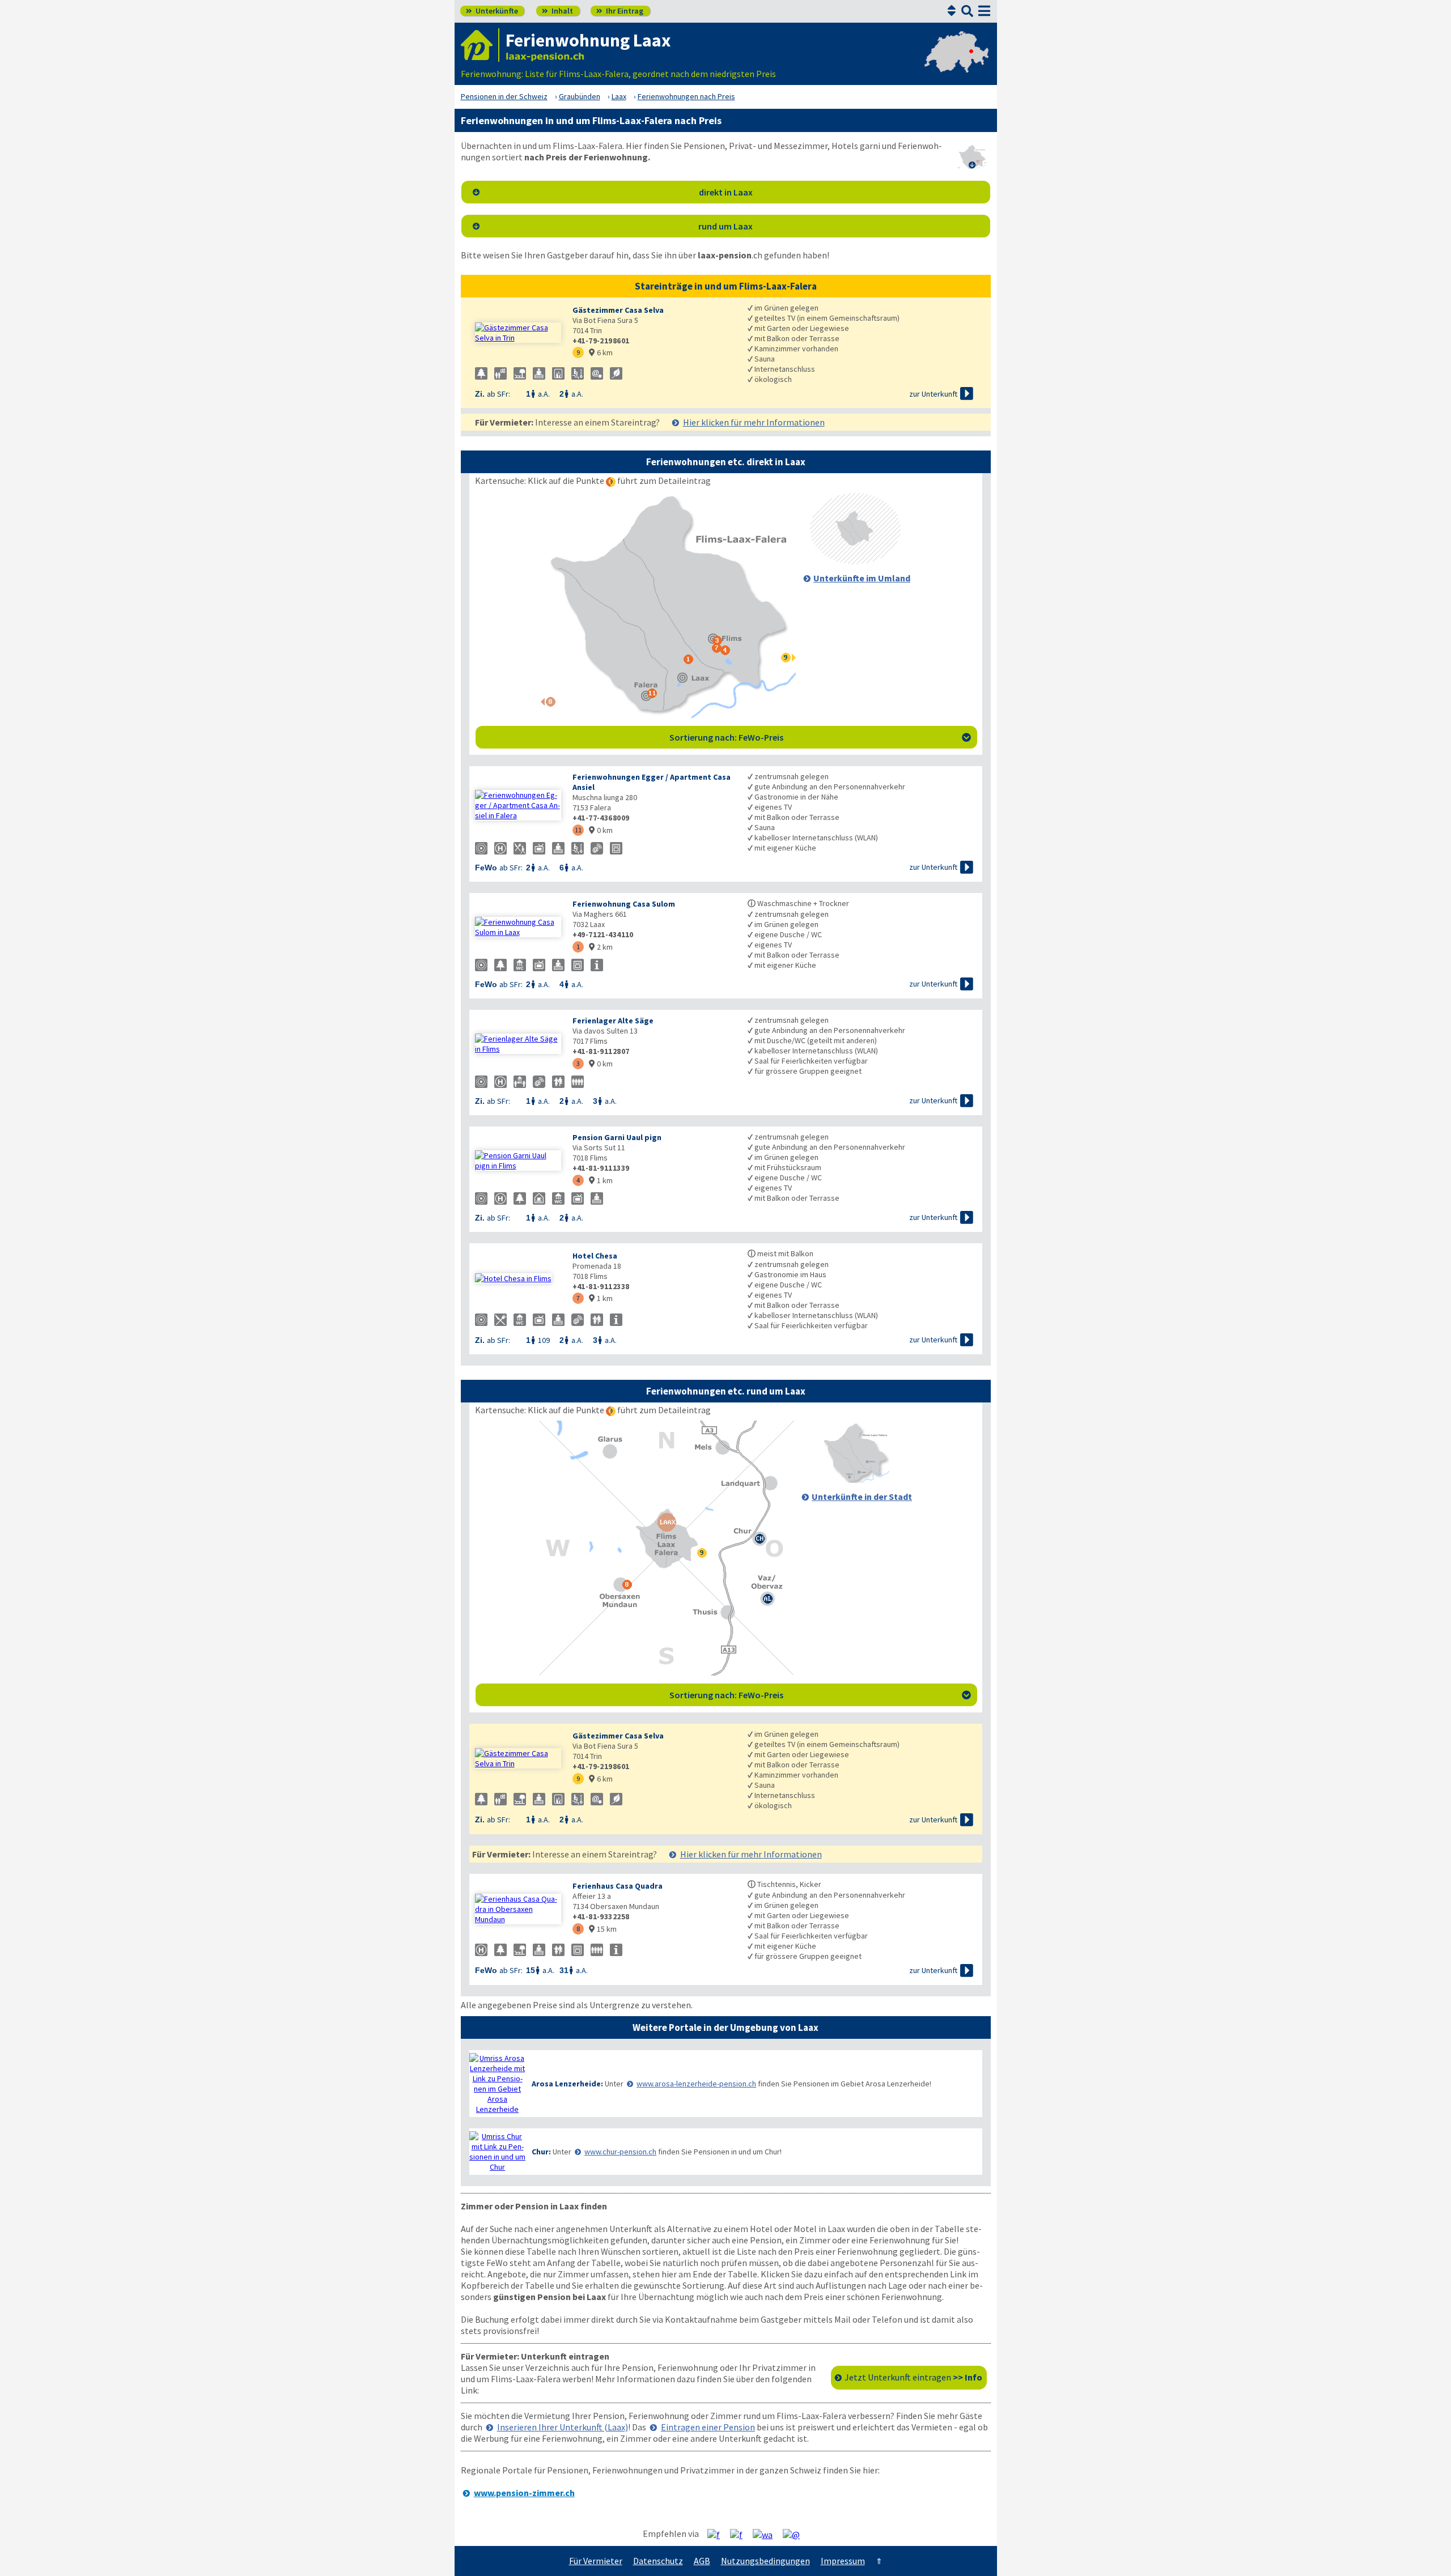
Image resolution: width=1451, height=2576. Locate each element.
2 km (601, 947)
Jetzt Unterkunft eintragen (913, 2377)
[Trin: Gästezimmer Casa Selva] (518, 333)
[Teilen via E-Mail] (795, 2534)
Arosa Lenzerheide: (567, 2084)
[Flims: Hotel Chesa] (518, 1278)
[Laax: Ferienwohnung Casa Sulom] (518, 927)
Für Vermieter (596, 2561)
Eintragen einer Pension (708, 2427)
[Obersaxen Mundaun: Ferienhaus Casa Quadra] (518, 1909)
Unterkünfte (492, 11)
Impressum (843, 2561)
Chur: (541, 2152)
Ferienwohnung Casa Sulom (624, 904)
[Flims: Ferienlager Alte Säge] (518, 1044)
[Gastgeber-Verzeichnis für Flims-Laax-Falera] (480, 45)
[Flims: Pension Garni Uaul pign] (518, 1161)
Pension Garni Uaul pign (617, 1137)
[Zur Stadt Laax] (855, 1480)
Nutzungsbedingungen (765, 2561)
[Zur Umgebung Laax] (855, 561)
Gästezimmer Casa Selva (618, 310)
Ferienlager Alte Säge (613, 1021)
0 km (601, 830)
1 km (601, 1180)
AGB (702, 2561)
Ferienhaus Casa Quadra (618, 1886)
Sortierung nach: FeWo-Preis (820, 737)
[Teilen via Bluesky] (741, 2534)
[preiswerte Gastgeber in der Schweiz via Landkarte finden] (956, 62)
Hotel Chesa (595, 1256)
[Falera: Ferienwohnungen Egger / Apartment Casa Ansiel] (518, 805)
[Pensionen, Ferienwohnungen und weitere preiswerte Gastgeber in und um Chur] (498, 2152)
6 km (601, 352)
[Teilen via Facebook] (718, 2534)
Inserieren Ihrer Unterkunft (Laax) (563, 2427)
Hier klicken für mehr (754, 422)
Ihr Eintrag (620, 11)
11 (578, 830)
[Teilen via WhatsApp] (767, 2534)
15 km (603, 1929)
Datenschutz (658, 2561)
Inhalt (557, 11)
